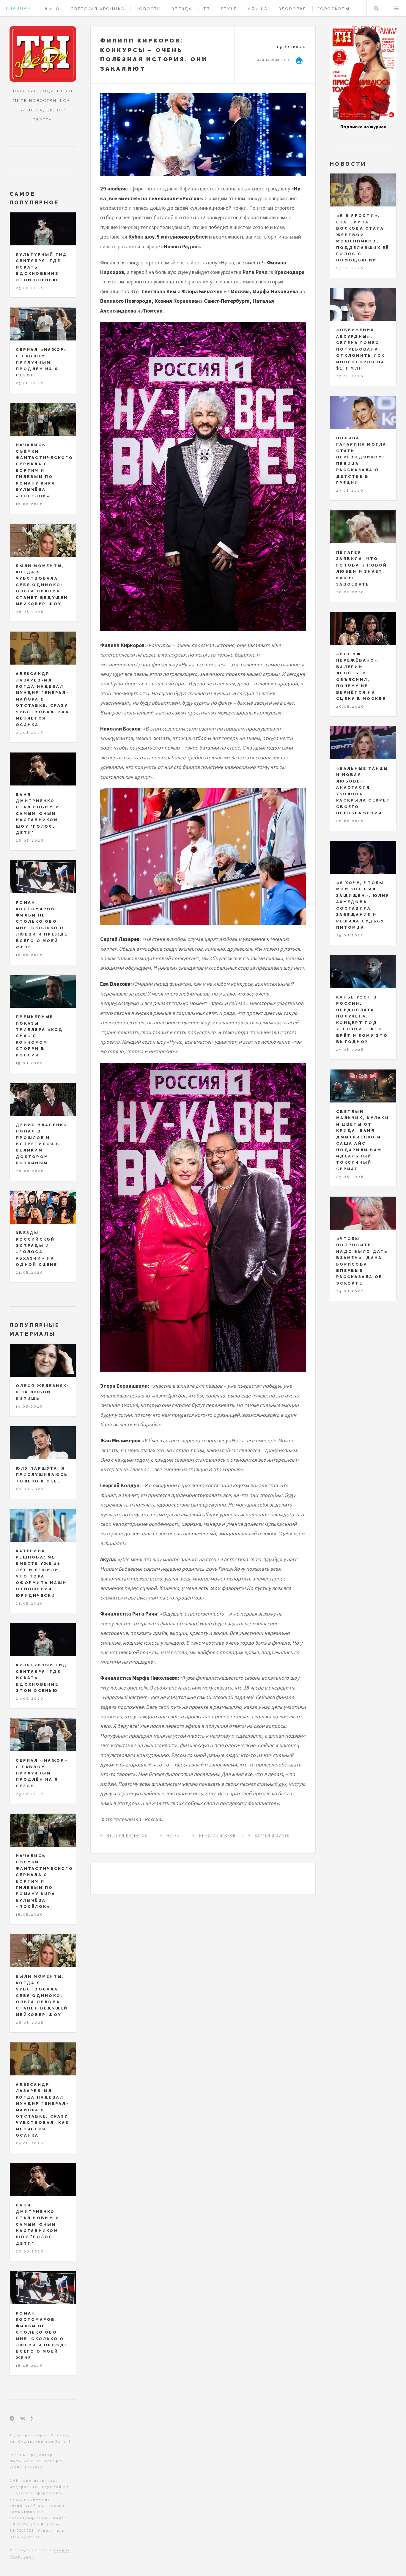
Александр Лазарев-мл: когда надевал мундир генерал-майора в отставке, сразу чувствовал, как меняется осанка (43, 699)
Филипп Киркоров (127, 1836)
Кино (53, 9)
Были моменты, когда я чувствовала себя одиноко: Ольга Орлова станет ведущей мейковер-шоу (42, 585)
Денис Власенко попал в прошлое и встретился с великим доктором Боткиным (42, 1144)
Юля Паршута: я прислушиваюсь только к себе (42, 1475)
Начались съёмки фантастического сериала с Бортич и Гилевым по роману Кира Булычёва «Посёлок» (44, 470)
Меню (396, 8)
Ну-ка (173, 1836)
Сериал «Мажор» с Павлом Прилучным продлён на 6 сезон (42, 362)
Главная (18, 8)
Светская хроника (98, 9)
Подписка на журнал (363, 127)
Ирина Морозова (273, 60)
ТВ (207, 9)
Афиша (258, 9)
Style (229, 9)
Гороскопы (334, 9)
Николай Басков (217, 1836)
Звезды (182, 9)
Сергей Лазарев (272, 1836)
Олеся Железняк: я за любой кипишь (43, 1392)
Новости (148, 9)
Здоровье (293, 9)
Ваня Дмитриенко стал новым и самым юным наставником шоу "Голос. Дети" (38, 814)
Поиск (376, 8)
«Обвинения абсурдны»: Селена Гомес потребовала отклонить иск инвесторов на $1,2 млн (361, 349)
